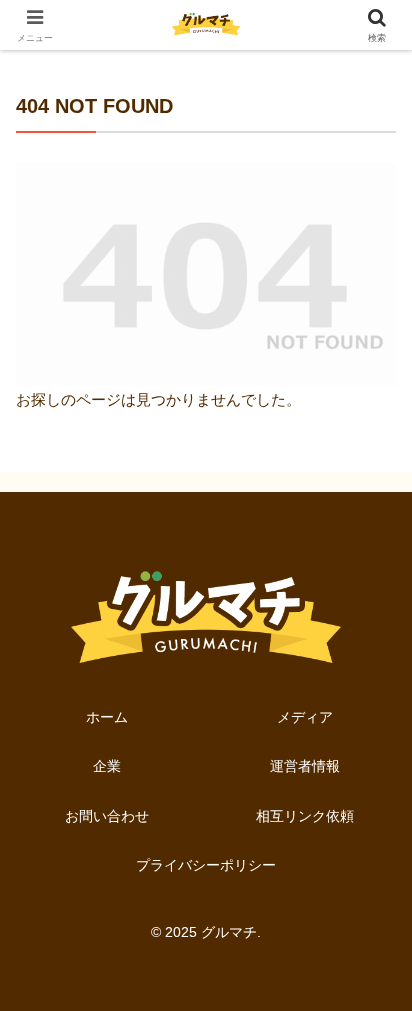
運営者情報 (305, 766)
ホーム (107, 717)
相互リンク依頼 (305, 816)
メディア (305, 717)
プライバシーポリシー (206, 865)
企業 (107, 766)
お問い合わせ (107, 816)
